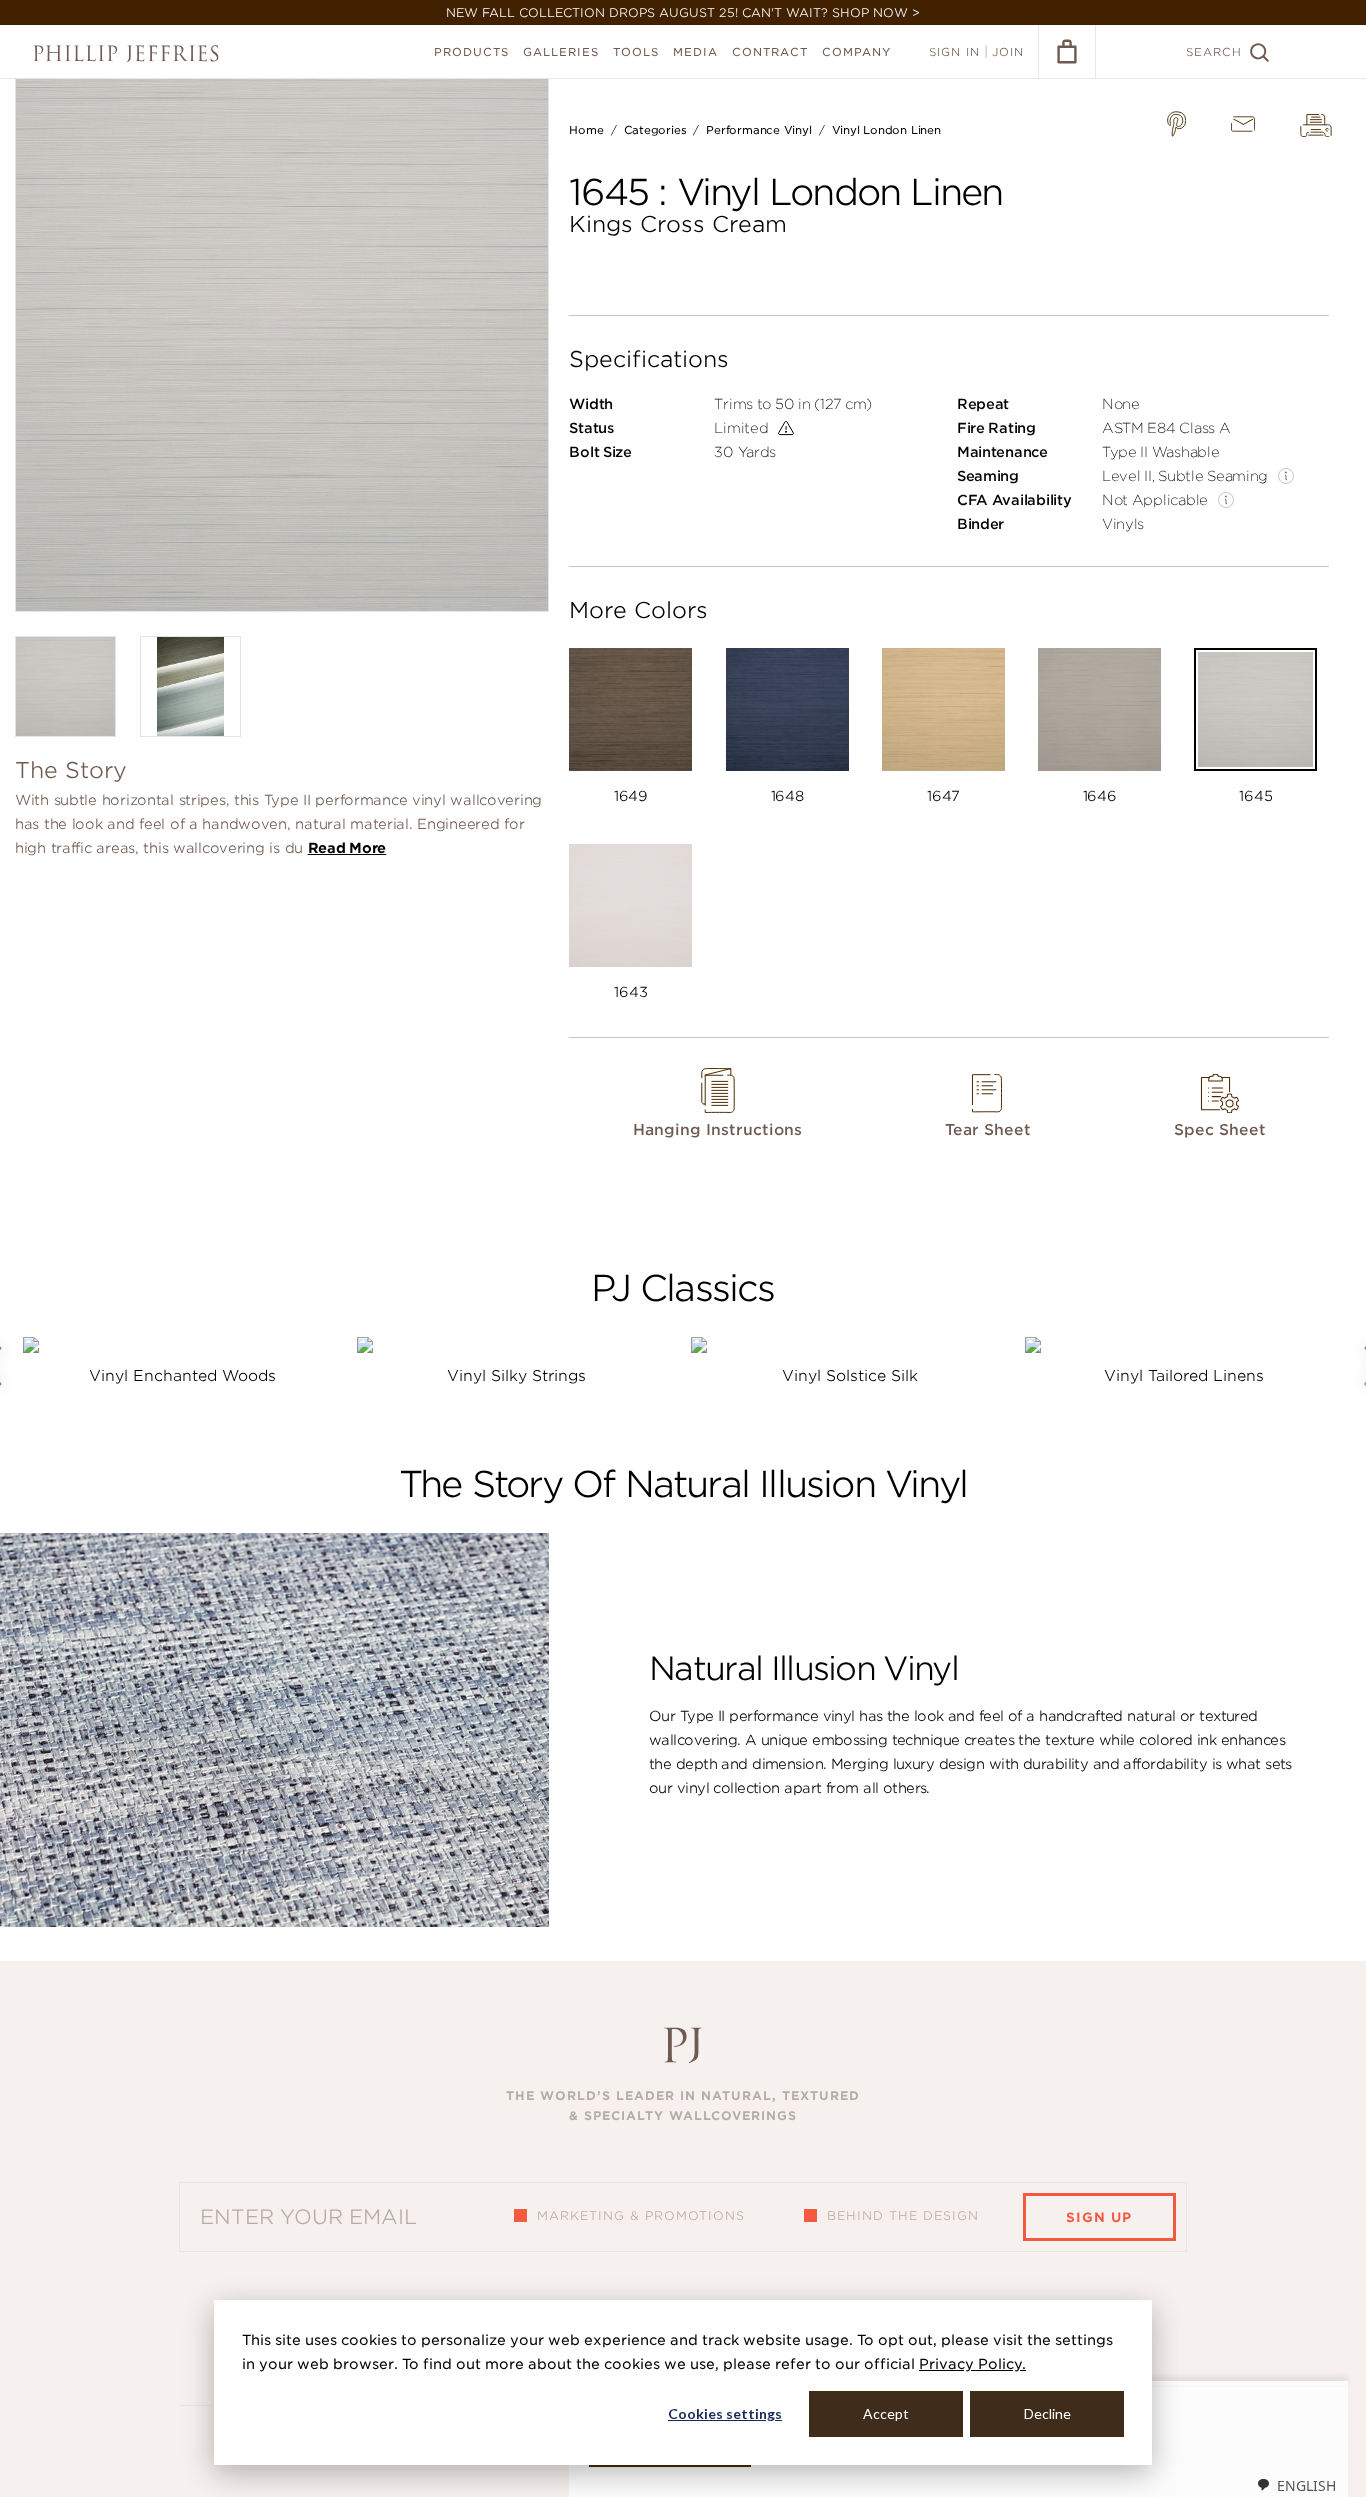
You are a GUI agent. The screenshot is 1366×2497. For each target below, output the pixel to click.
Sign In (954, 52)
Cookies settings (725, 2413)
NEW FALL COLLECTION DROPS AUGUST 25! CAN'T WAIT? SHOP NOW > (683, 12)
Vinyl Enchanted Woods (182, 1376)
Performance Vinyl (758, 130)
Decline (1047, 2413)
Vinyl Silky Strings (516, 1376)
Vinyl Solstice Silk (850, 1376)
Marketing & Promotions (641, 2215)
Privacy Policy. (972, 2364)
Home (586, 130)
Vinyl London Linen (886, 130)
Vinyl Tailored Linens (1184, 1376)
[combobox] (1296, 2485)
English (1306, 2485)
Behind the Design (903, 2215)
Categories (655, 130)
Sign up (1099, 2217)
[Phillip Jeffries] (126, 53)
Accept (886, 2413)
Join (1008, 52)
